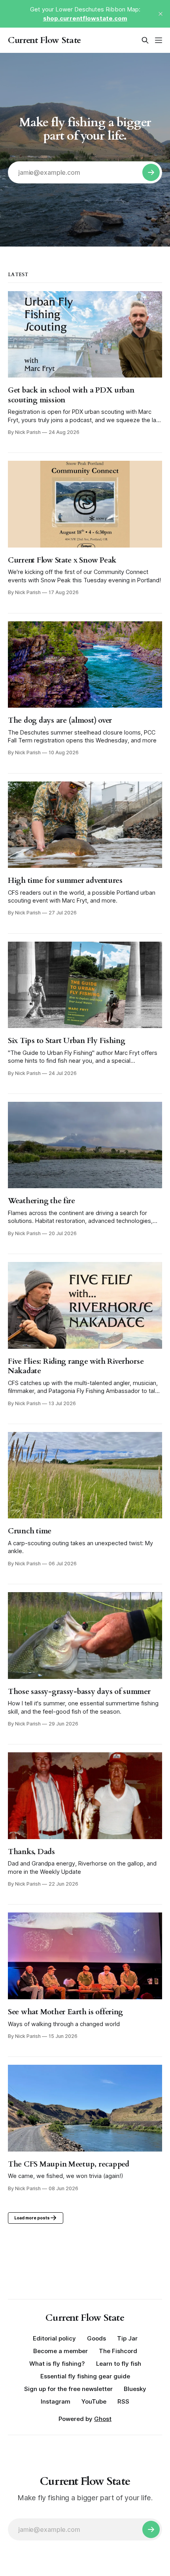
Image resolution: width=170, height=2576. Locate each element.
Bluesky (135, 2389)
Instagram (56, 2401)
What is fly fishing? (57, 2364)
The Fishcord (118, 2351)
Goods (96, 2338)
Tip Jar (127, 2338)
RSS (123, 2401)
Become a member (60, 2351)
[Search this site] (145, 40)
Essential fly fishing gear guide (85, 2376)
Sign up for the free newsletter (68, 2389)
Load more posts (32, 2218)
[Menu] (159, 40)
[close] (161, 14)
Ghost (103, 2419)
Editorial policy (54, 2338)
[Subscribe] (151, 172)
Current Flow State (44, 40)
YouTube (94, 2401)
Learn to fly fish (119, 2364)
